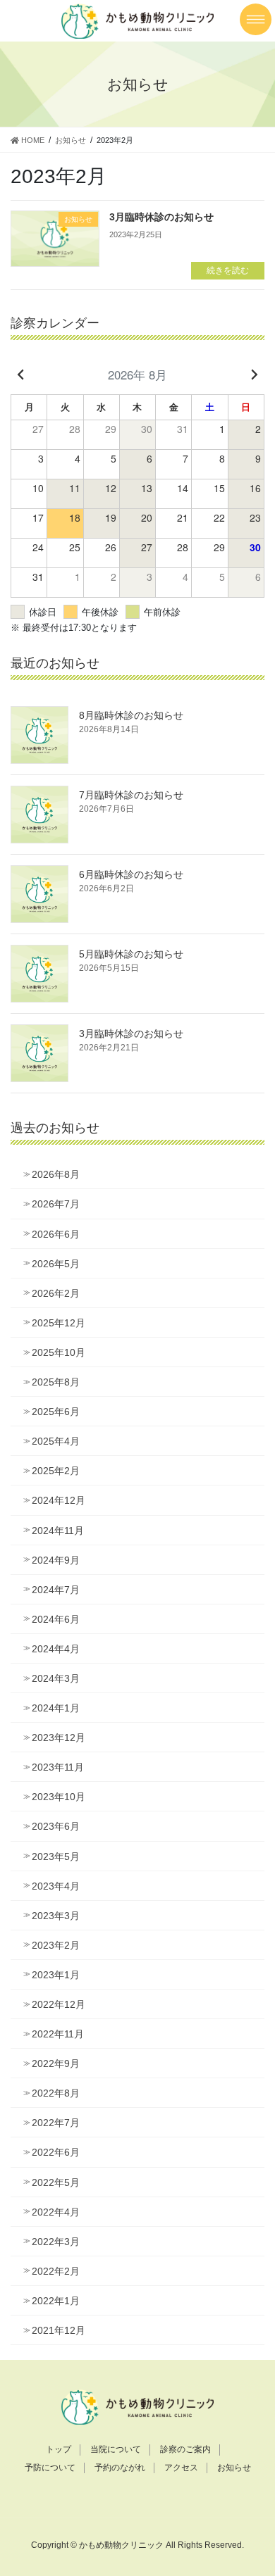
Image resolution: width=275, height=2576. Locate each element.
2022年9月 (56, 2063)
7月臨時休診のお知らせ (131, 795)
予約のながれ (120, 2468)
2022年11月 (58, 2034)
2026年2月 (56, 1293)
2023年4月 (56, 1886)
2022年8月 (56, 2093)
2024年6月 (56, 1619)
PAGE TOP (254, 2486)
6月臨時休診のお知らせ (131, 874)
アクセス (181, 2468)
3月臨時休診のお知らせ (161, 217)
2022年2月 (56, 2271)
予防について (50, 2468)
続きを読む (228, 270)
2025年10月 (59, 1352)
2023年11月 (58, 1767)
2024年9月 (56, 1560)
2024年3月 (56, 1678)
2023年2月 (56, 1945)
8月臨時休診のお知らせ (131, 715)
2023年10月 (59, 1797)
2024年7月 (56, 1590)
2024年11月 (58, 1531)
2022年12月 (59, 2004)
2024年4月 (56, 1649)
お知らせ (234, 2468)
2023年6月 (56, 1826)
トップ (59, 2449)
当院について (116, 2449)
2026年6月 (56, 1234)
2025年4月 (56, 1441)
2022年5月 (56, 2182)
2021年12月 (59, 2330)
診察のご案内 (185, 2449)
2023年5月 (56, 1856)
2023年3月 (56, 1916)
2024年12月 (59, 1500)
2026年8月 (56, 1174)
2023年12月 (59, 1738)
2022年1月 (56, 2301)
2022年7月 (56, 2123)
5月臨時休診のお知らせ (131, 954)
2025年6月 (56, 1412)
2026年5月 (56, 1264)
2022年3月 (56, 2242)
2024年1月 (56, 1708)
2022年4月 (56, 2212)
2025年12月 (59, 1323)
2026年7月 (56, 1204)
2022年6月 (56, 2152)
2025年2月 (56, 1471)
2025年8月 (56, 1382)
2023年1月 (56, 1975)
